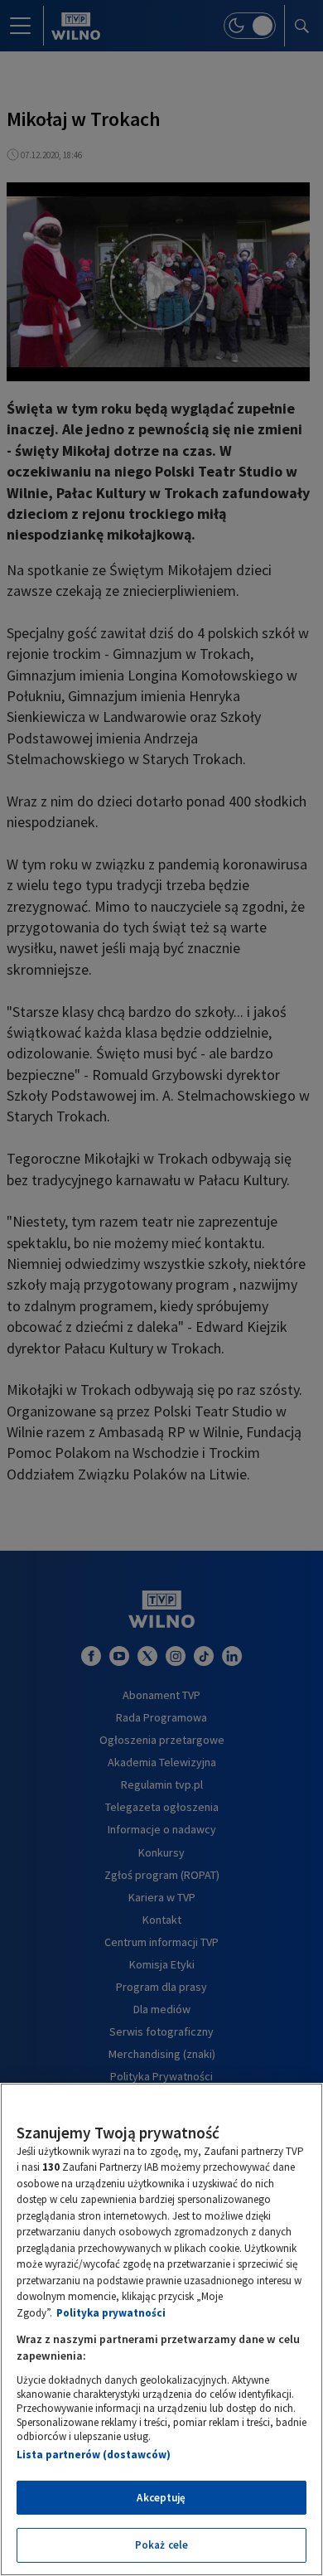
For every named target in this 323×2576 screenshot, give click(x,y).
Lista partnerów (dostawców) (94, 2455)
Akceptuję (161, 2498)
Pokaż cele (161, 2545)
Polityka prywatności (111, 2313)
